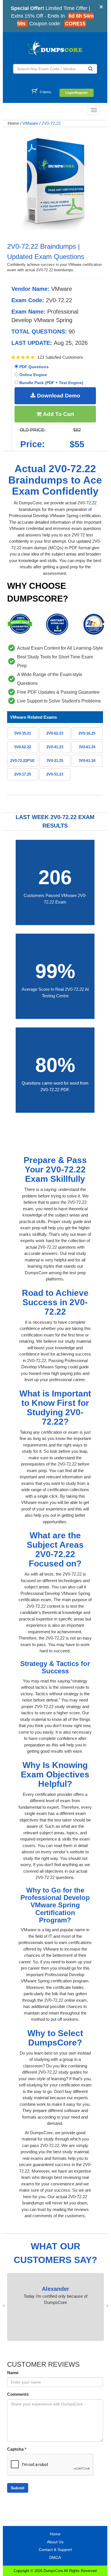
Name (13, 2373)
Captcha (17, 2449)
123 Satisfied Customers (60, 357)
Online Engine (33, 375)
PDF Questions (33, 367)
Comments (18, 2394)
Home (13, 123)
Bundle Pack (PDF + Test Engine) (51, 383)
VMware (30, 123)
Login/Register (77, 93)
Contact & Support (55, 2550)
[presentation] (107, 2306)
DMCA (55, 2558)
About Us (55, 2542)
